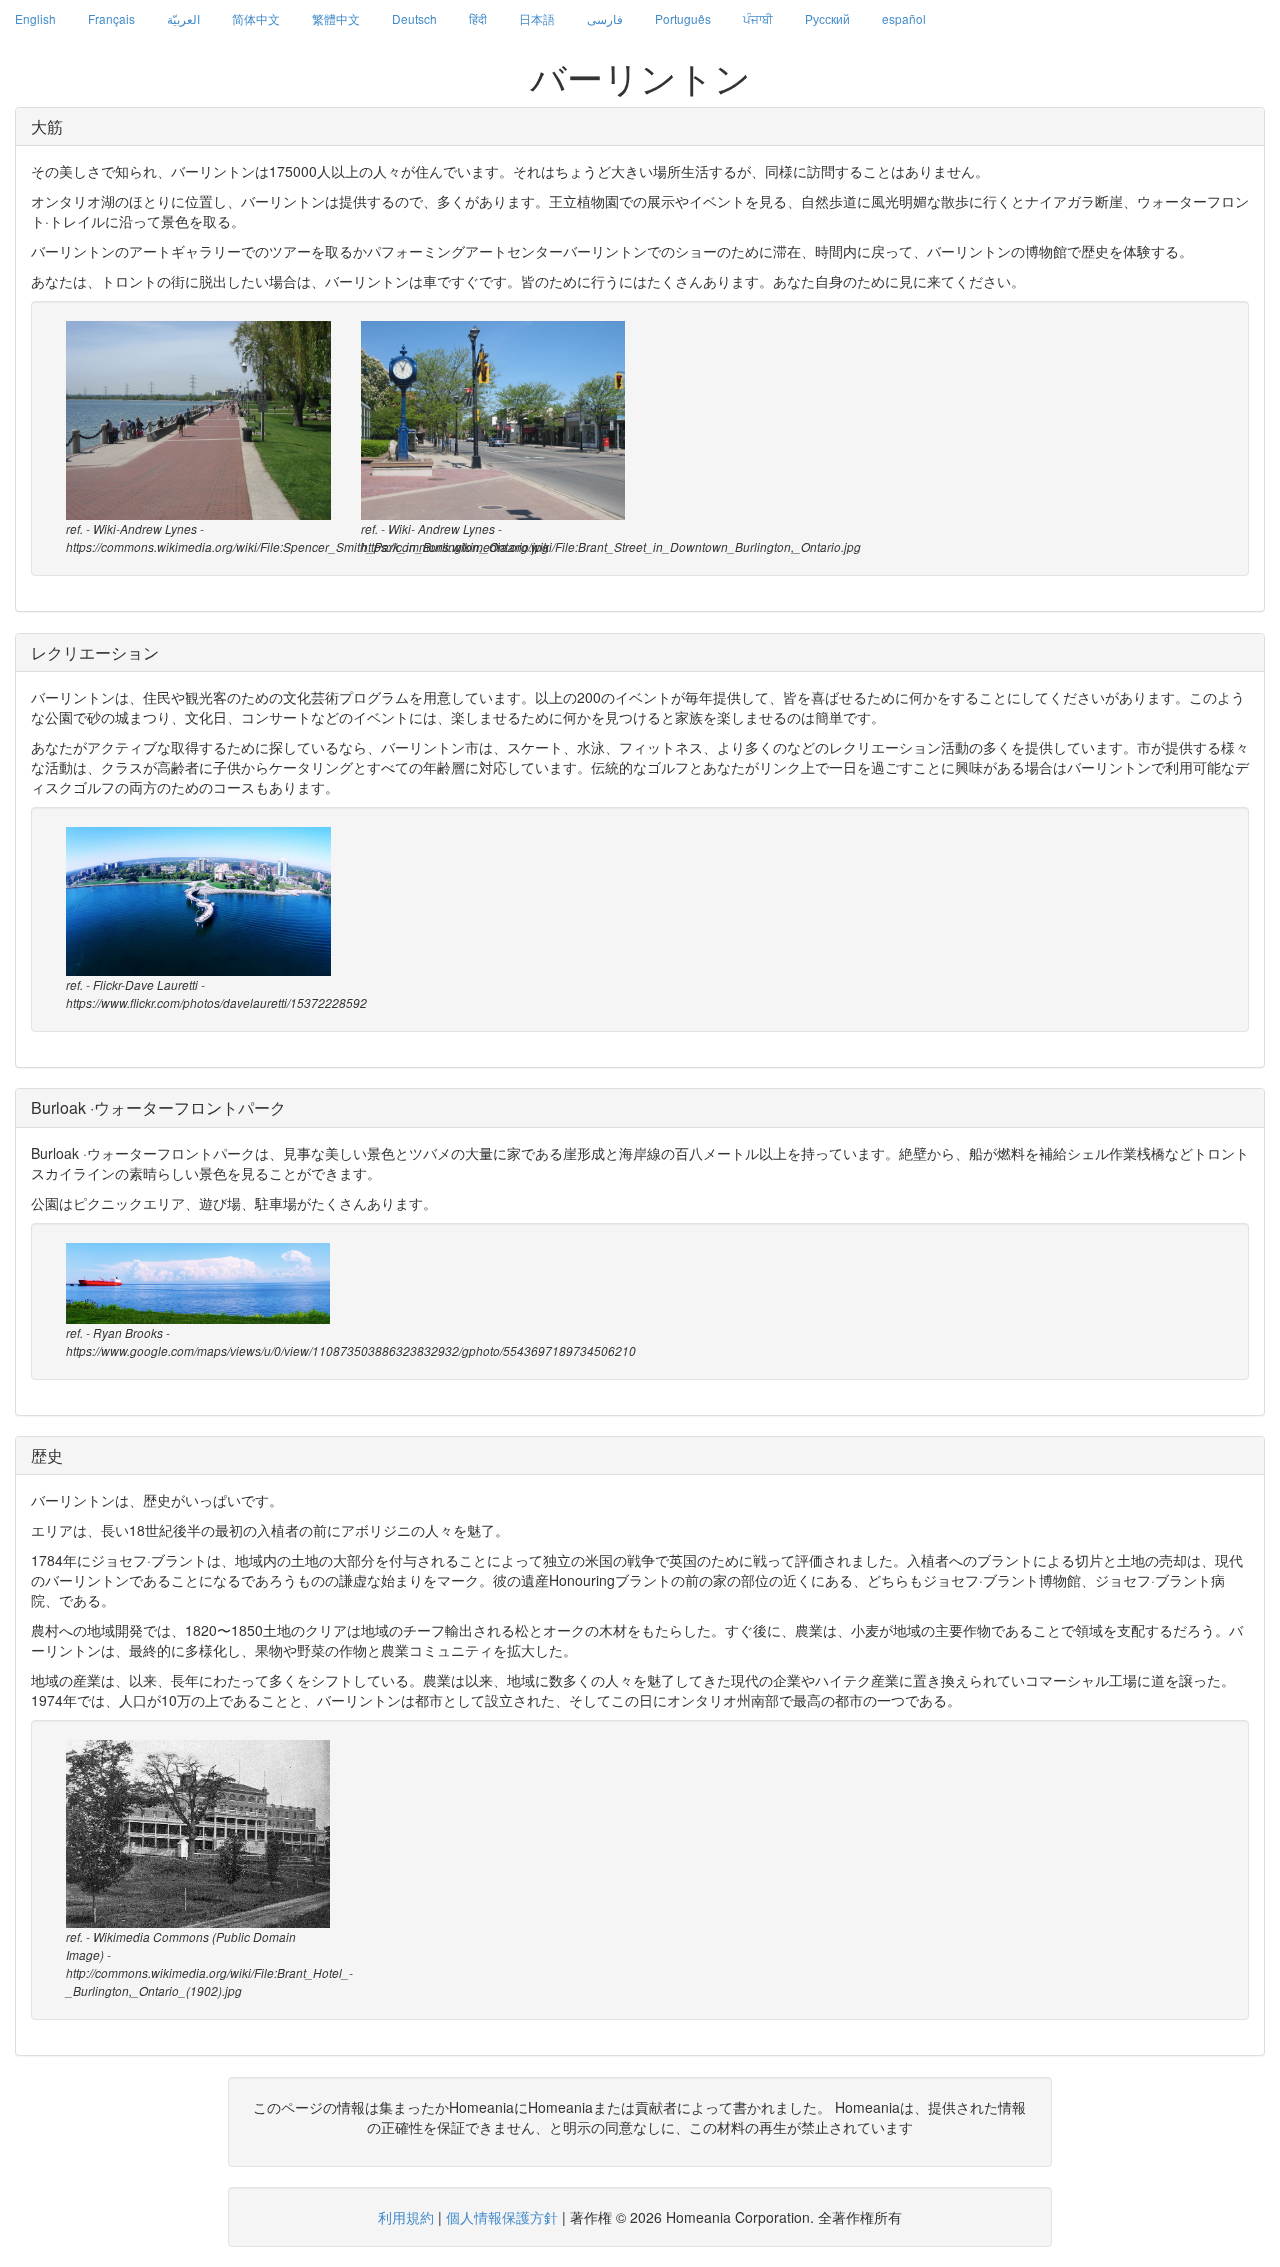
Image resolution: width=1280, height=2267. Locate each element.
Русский (827, 18)
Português (683, 18)
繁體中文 (336, 18)
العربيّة (183, 18)
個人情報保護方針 (502, 2217)
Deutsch (414, 18)
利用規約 (406, 2217)
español (904, 18)
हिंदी (478, 18)
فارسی (605, 18)
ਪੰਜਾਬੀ (758, 18)
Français (111, 18)
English (35, 18)
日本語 (537, 18)
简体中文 (256, 18)
